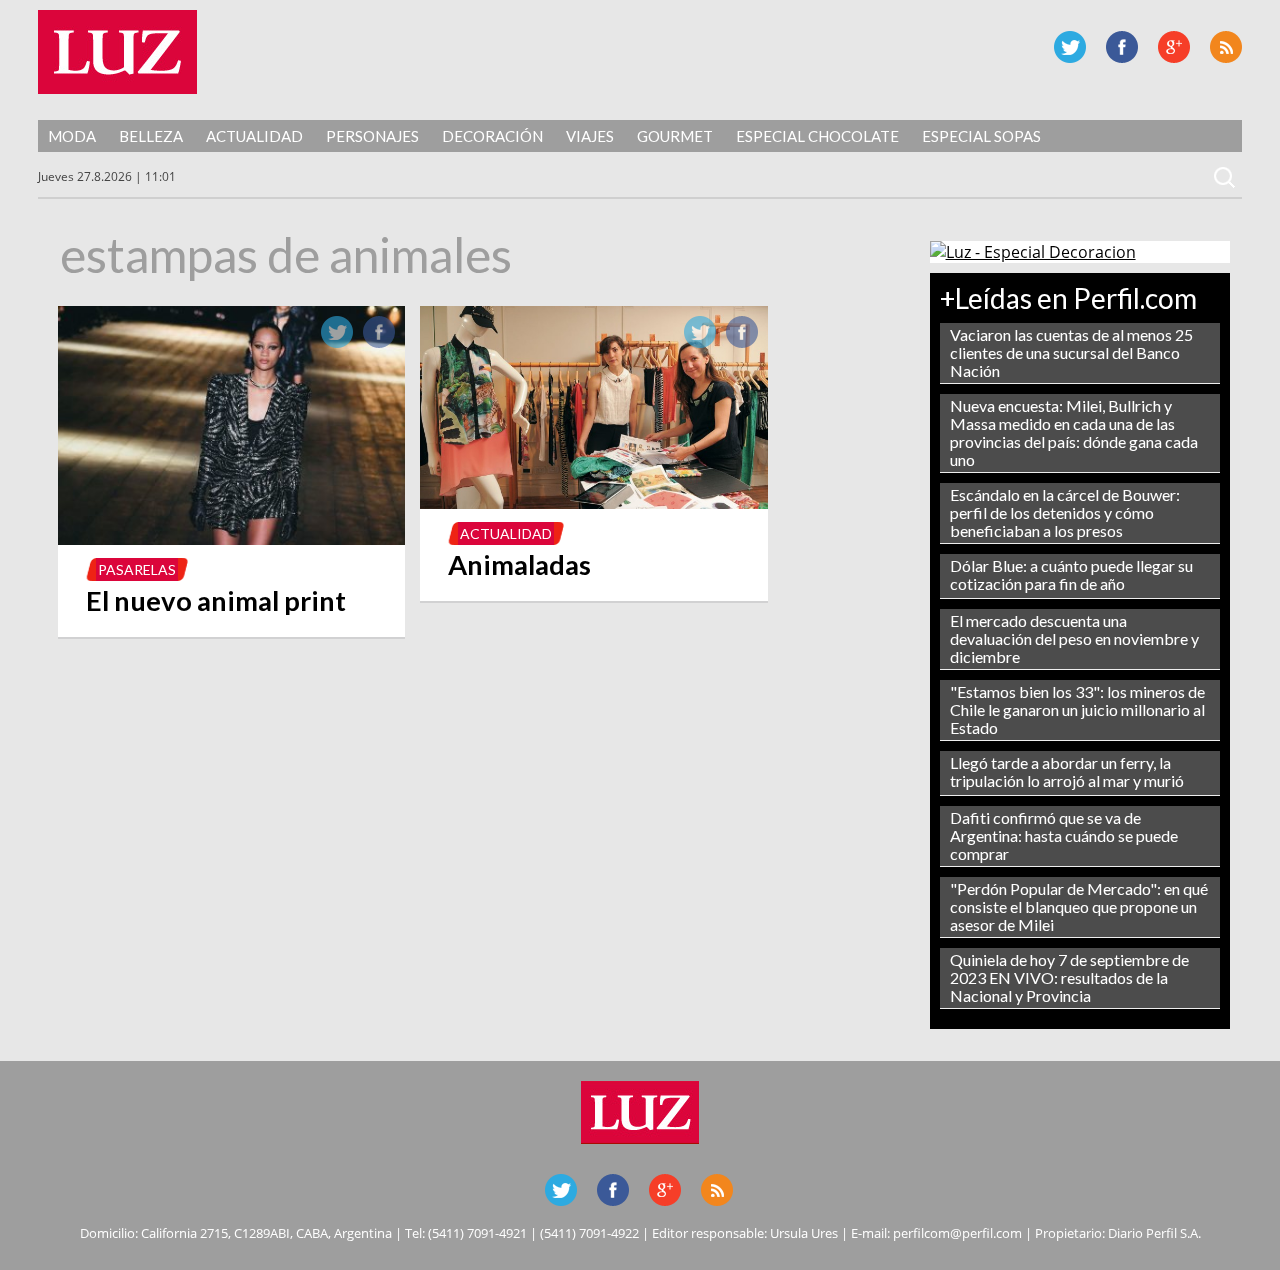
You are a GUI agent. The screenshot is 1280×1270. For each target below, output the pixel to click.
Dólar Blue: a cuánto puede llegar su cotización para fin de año (1071, 574)
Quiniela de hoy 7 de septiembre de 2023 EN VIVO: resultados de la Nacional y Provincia (1069, 977)
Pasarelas (137, 569)
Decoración (492, 136)
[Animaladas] (593, 503)
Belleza (151, 136)
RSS (1226, 47)
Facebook (1122, 47)
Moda (72, 136)
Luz (117, 52)
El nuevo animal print (216, 600)
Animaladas (519, 564)
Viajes (590, 136)
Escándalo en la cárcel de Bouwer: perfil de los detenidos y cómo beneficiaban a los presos (1065, 512)
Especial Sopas (981, 136)
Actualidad (254, 136)
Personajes (372, 136)
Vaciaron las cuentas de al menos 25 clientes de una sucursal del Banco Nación (1071, 352)
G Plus (1174, 47)
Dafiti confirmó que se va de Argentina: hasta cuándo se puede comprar (1064, 835)
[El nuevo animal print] (231, 539)
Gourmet (675, 136)
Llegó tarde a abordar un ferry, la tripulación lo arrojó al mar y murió (1067, 771)
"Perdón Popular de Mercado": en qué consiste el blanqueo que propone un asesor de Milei (1079, 906)
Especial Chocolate (817, 136)
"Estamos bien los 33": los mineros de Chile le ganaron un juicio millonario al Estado (1077, 709)
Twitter (1070, 47)
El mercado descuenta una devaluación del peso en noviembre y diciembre (1074, 638)
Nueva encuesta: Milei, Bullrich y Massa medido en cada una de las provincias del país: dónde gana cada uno (1074, 432)
